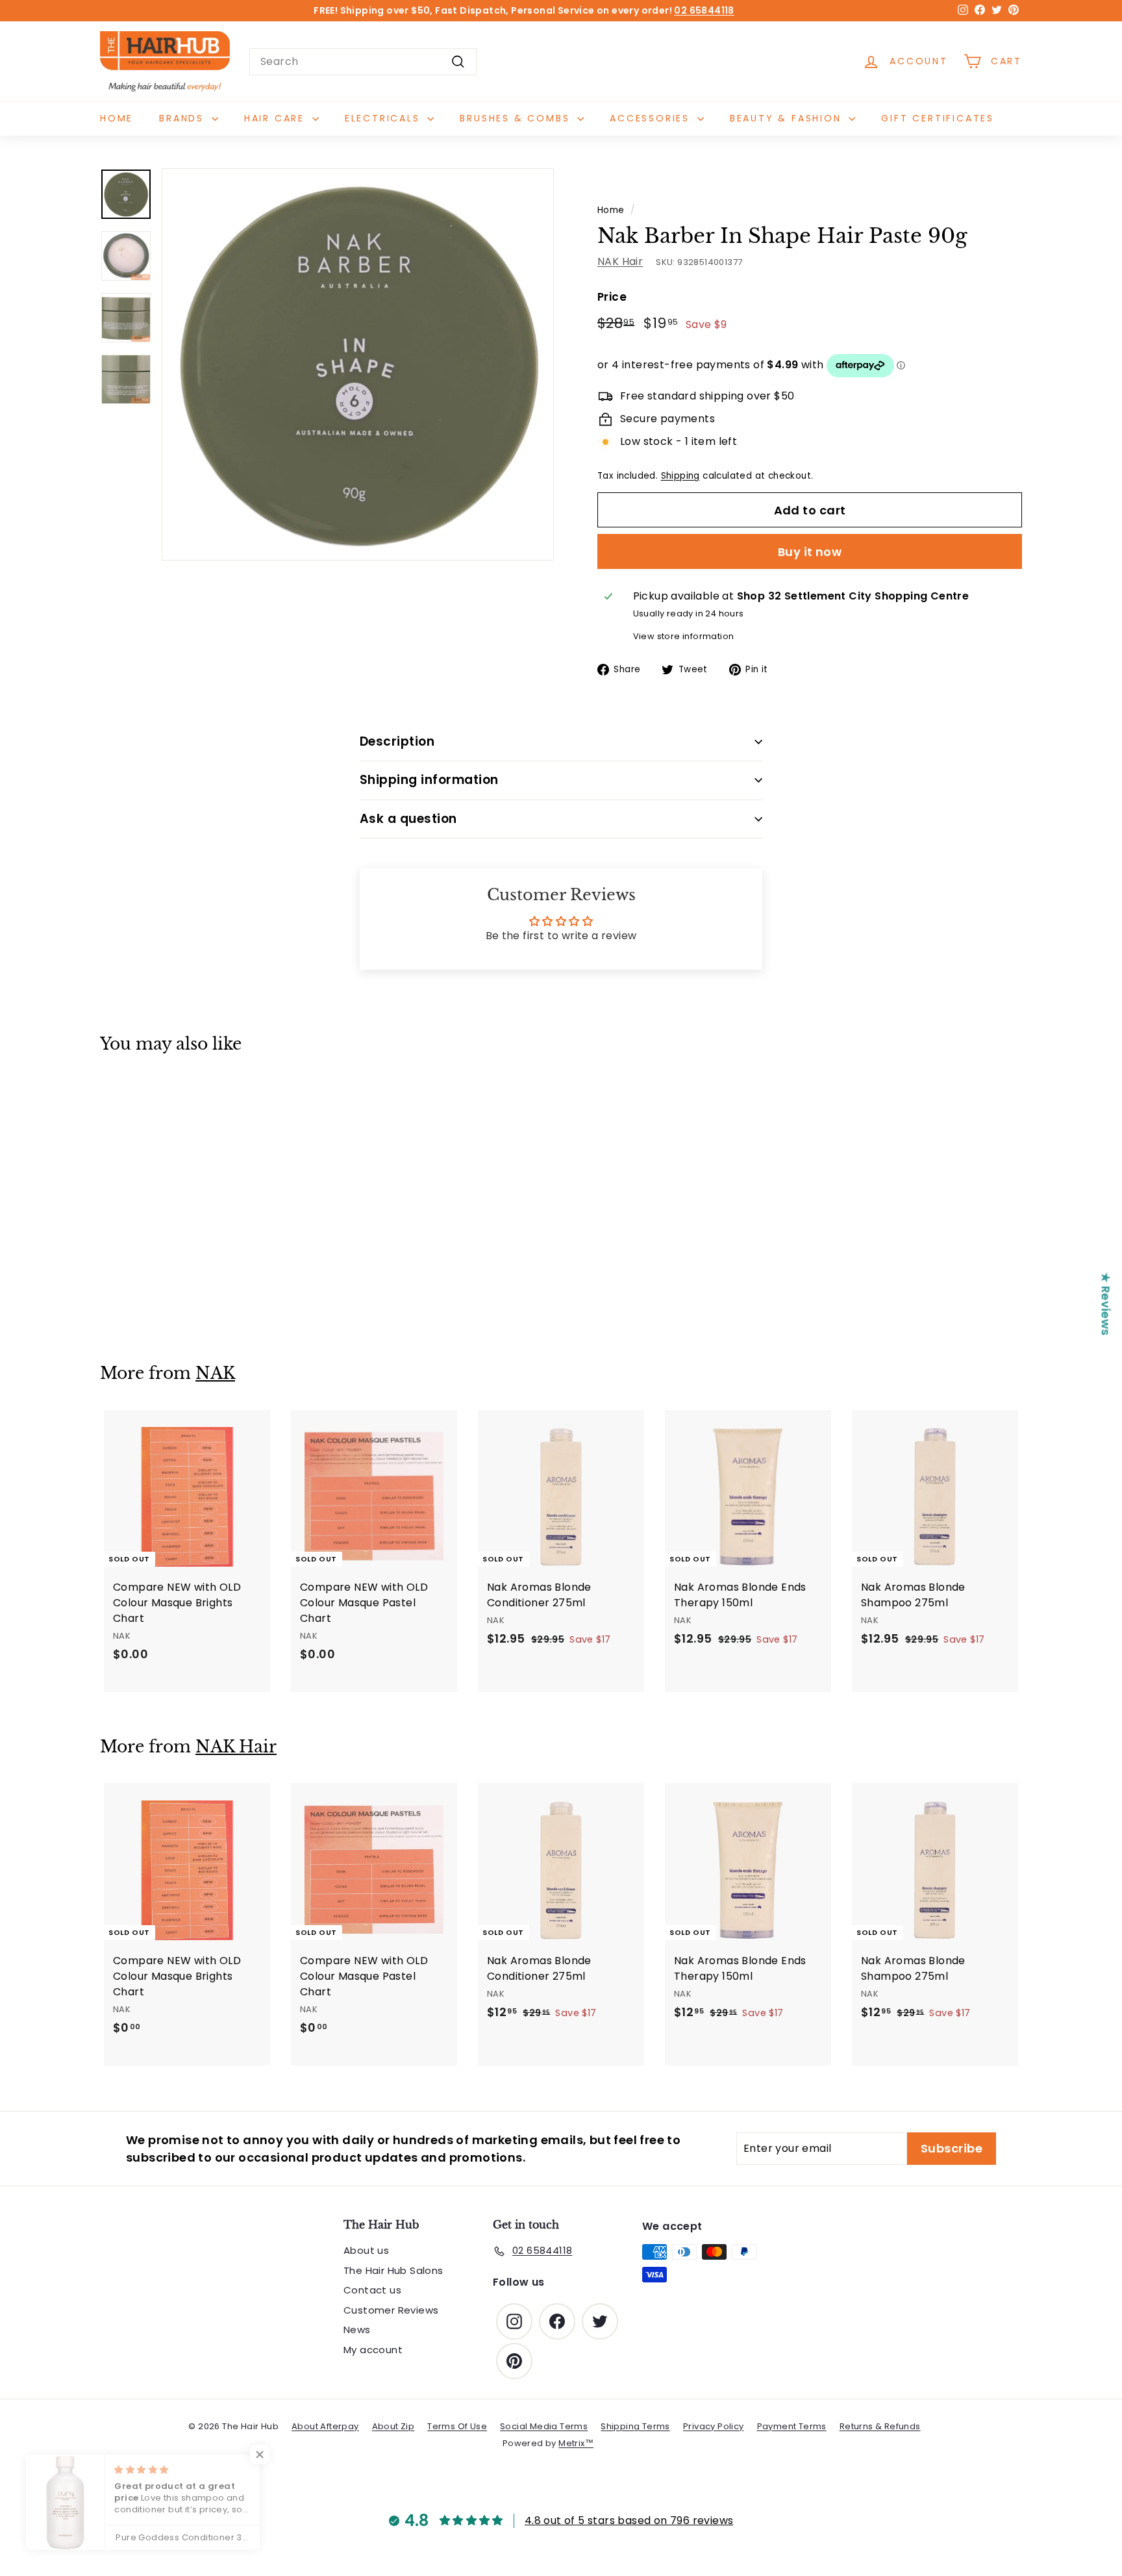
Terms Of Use (457, 2426)
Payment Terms (792, 2426)
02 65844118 (704, 10)
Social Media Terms (544, 2426)
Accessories (652, 118)
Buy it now (810, 552)
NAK (215, 1373)
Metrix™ (576, 2443)
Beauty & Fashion (788, 118)
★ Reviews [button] (1106, 1304)
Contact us (372, 2290)
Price (612, 297)
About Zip (393, 2426)
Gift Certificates (938, 118)
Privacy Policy (714, 2426)
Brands (184, 118)
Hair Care (277, 118)
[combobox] (363, 62)
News (357, 2330)
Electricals (385, 118)
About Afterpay (325, 2426)
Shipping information (429, 780)
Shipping (680, 476)
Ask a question (408, 819)
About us (366, 2250)
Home (117, 118)
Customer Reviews (391, 2310)
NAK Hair (620, 261)
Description (397, 741)
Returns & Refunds (880, 2426)
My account (373, 2350)
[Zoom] (358, 364)
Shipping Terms (635, 2426)
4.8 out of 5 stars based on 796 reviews (629, 2520)
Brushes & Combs (517, 118)
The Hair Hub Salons (393, 2270)
